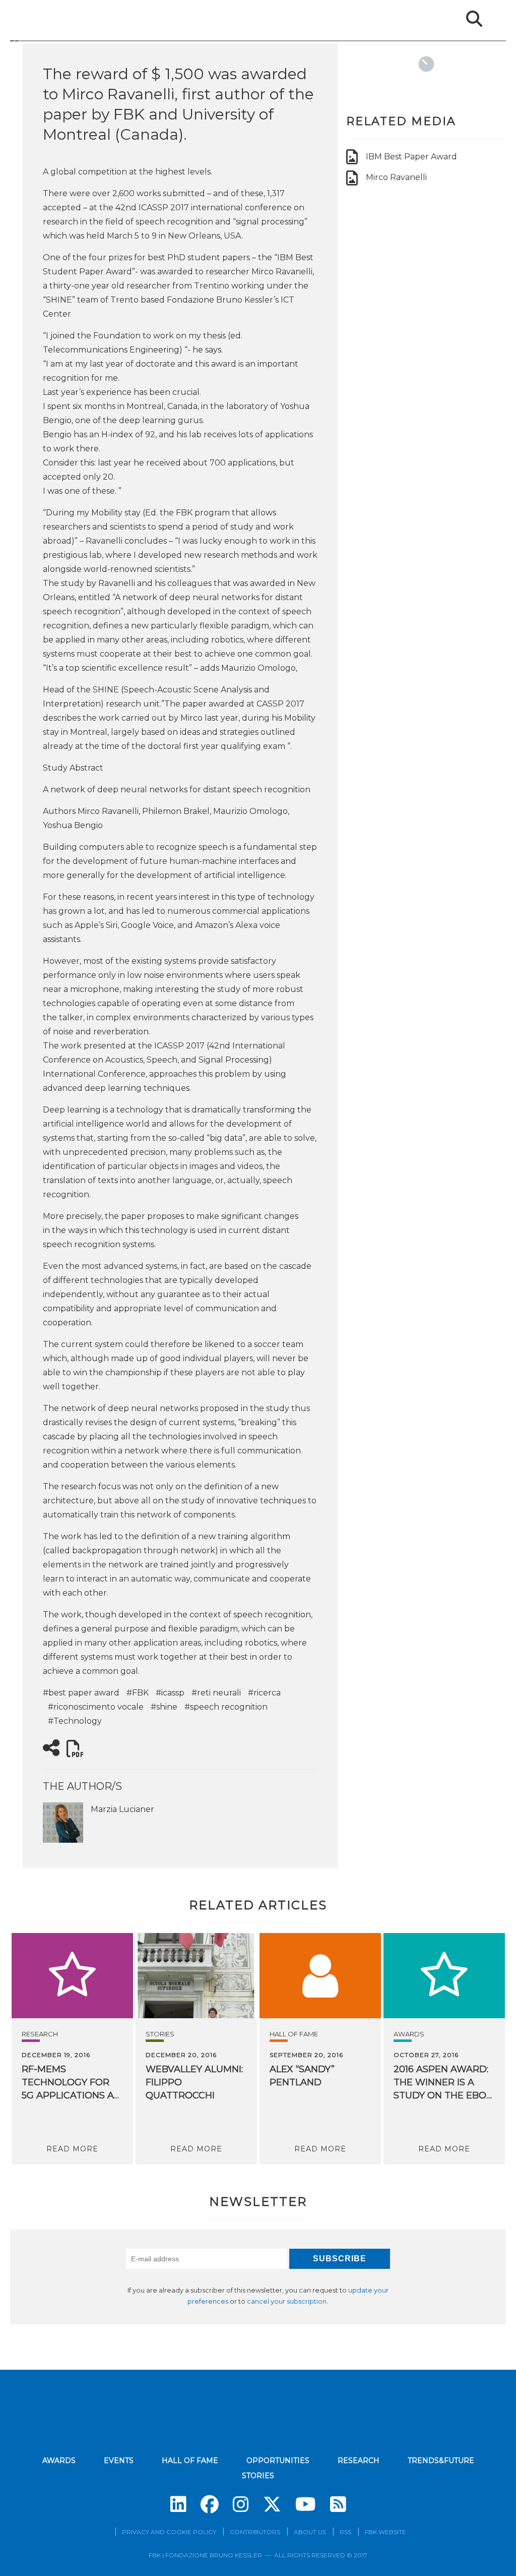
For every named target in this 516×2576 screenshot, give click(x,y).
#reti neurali (216, 1693)
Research (40, 2034)
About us (310, 2532)
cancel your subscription (287, 2301)
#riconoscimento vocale (96, 1707)
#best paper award (81, 1693)
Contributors (255, 2532)
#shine (164, 1707)
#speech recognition (226, 1707)
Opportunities (278, 2461)
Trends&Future (441, 2461)
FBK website (385, 2532)
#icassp (170, 1693)
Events (119, 2461)
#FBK (138, 1693)
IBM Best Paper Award (411, 157)
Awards (409, 2034)
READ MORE (72, 2149)
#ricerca (264, 1693)
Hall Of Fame (294, 2034)
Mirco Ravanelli (396, 177)
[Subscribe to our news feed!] (338, 2504)
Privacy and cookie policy (169, 2532)
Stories (160, 2034)
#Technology (75, 1721)
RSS (345, 2532)
